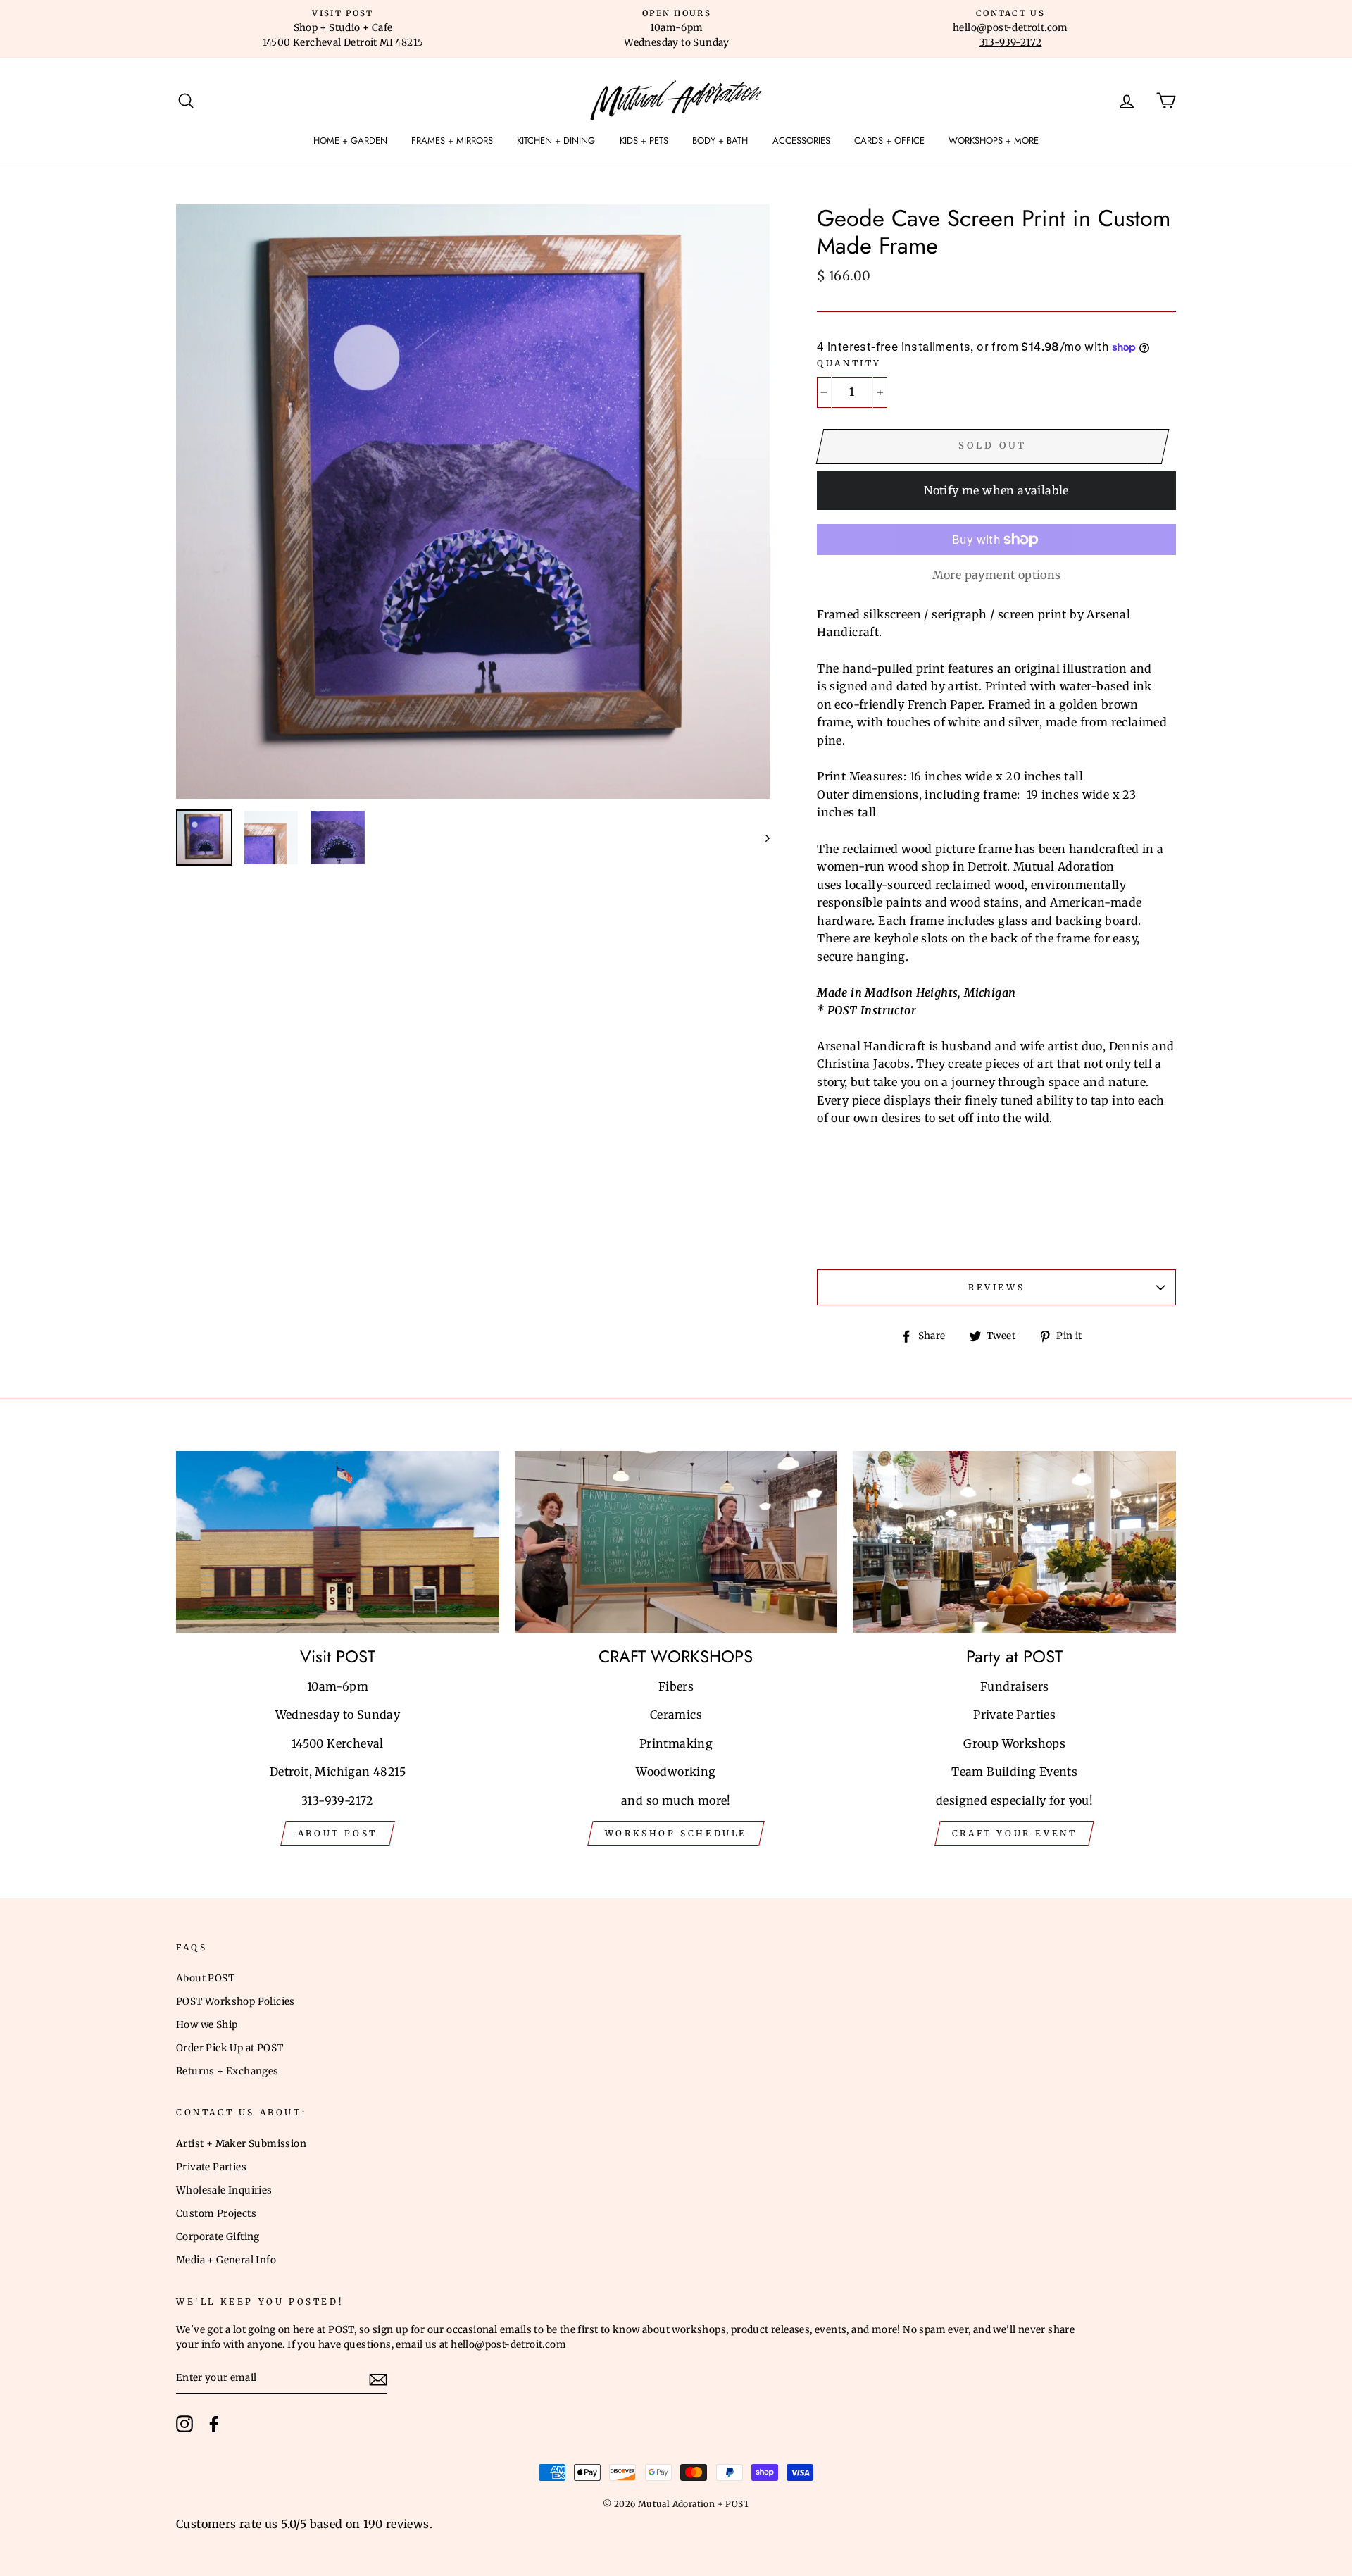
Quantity (849, 363)
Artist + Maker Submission (241, 2144)
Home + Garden (350, 141)
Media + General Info (226, 2260)
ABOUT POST (338, 1833)
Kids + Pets (644, 141)
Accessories (801, 141)
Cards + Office (889, 141)
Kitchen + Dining (556, 141)
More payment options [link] (997, 575)
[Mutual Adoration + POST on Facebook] (214, 2424)
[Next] (761, 838)
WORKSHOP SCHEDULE (676, 1833)
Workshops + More (994, 141)
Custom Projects (216, 2214)
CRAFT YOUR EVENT (1015, 1833)
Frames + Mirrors (452, 141)
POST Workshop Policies (236, 2002)
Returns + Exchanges (227, 2071)
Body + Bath (720, 141)
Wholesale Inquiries (224, 2190)
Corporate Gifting (218, 2237)
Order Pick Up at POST (230, 2048)
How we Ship (207, 2025)
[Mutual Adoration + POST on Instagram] (184, 2424)
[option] (343, 29)
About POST (205, 1978)
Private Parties (211, 2167)
